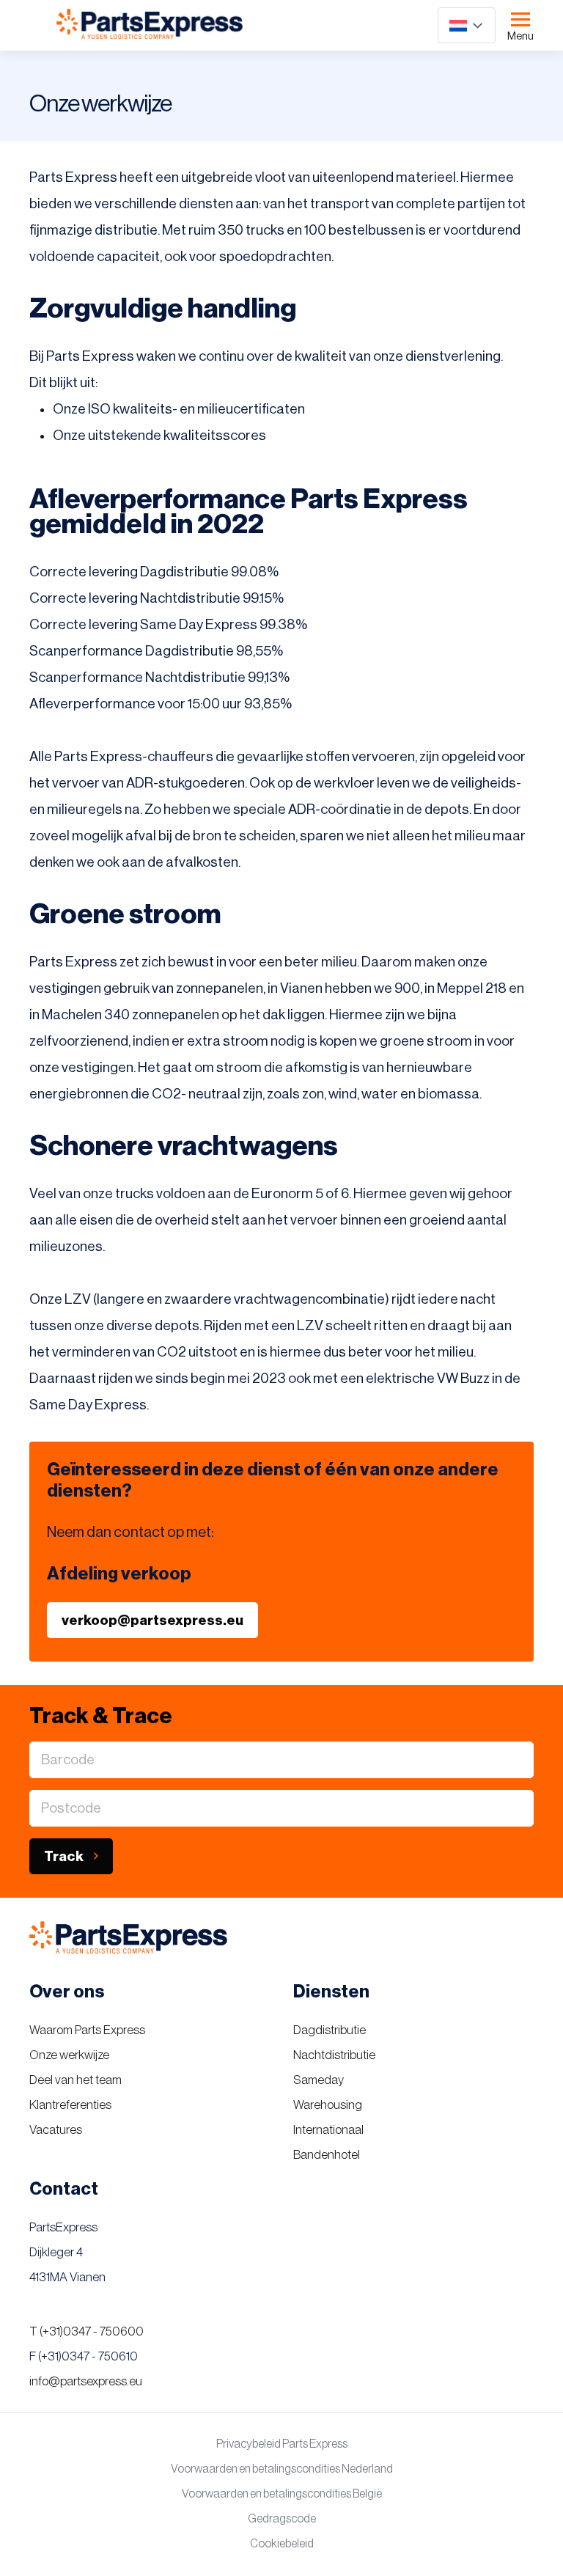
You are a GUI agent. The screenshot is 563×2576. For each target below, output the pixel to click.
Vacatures (56, 2130)
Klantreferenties (70, 2105)
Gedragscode (282, 2519)
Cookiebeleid (282, 2544)
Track (64, 1856)
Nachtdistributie (334, 2055)
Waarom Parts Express (87, 2030)
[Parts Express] (150, 25)
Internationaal (328, 2130)
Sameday (319, 2080)
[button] (467, 25)
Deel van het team (76, 2080)
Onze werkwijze (69, 2055)
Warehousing (328, 2105)
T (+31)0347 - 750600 (87, 2331)
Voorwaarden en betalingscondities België (282, 2494)
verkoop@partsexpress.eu (152, 1620)
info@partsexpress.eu (86, 2381)
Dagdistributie (330, 2030)
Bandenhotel (327, 2155)
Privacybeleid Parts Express (282, 2444)
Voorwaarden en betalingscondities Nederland (282, 2469)
